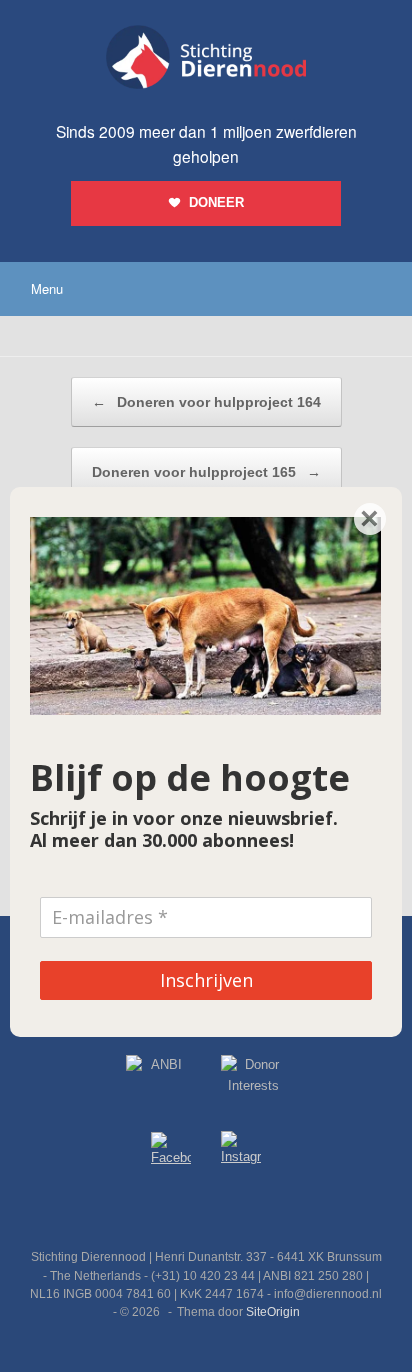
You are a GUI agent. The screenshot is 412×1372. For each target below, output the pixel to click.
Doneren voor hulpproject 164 (206, 402)
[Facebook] (171, 1152)
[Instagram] (241, 1152)
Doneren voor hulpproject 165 (206, 472)
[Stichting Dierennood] (206, 57)
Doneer (216, 202)
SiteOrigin (273, 1312)
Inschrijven (206, 980)
